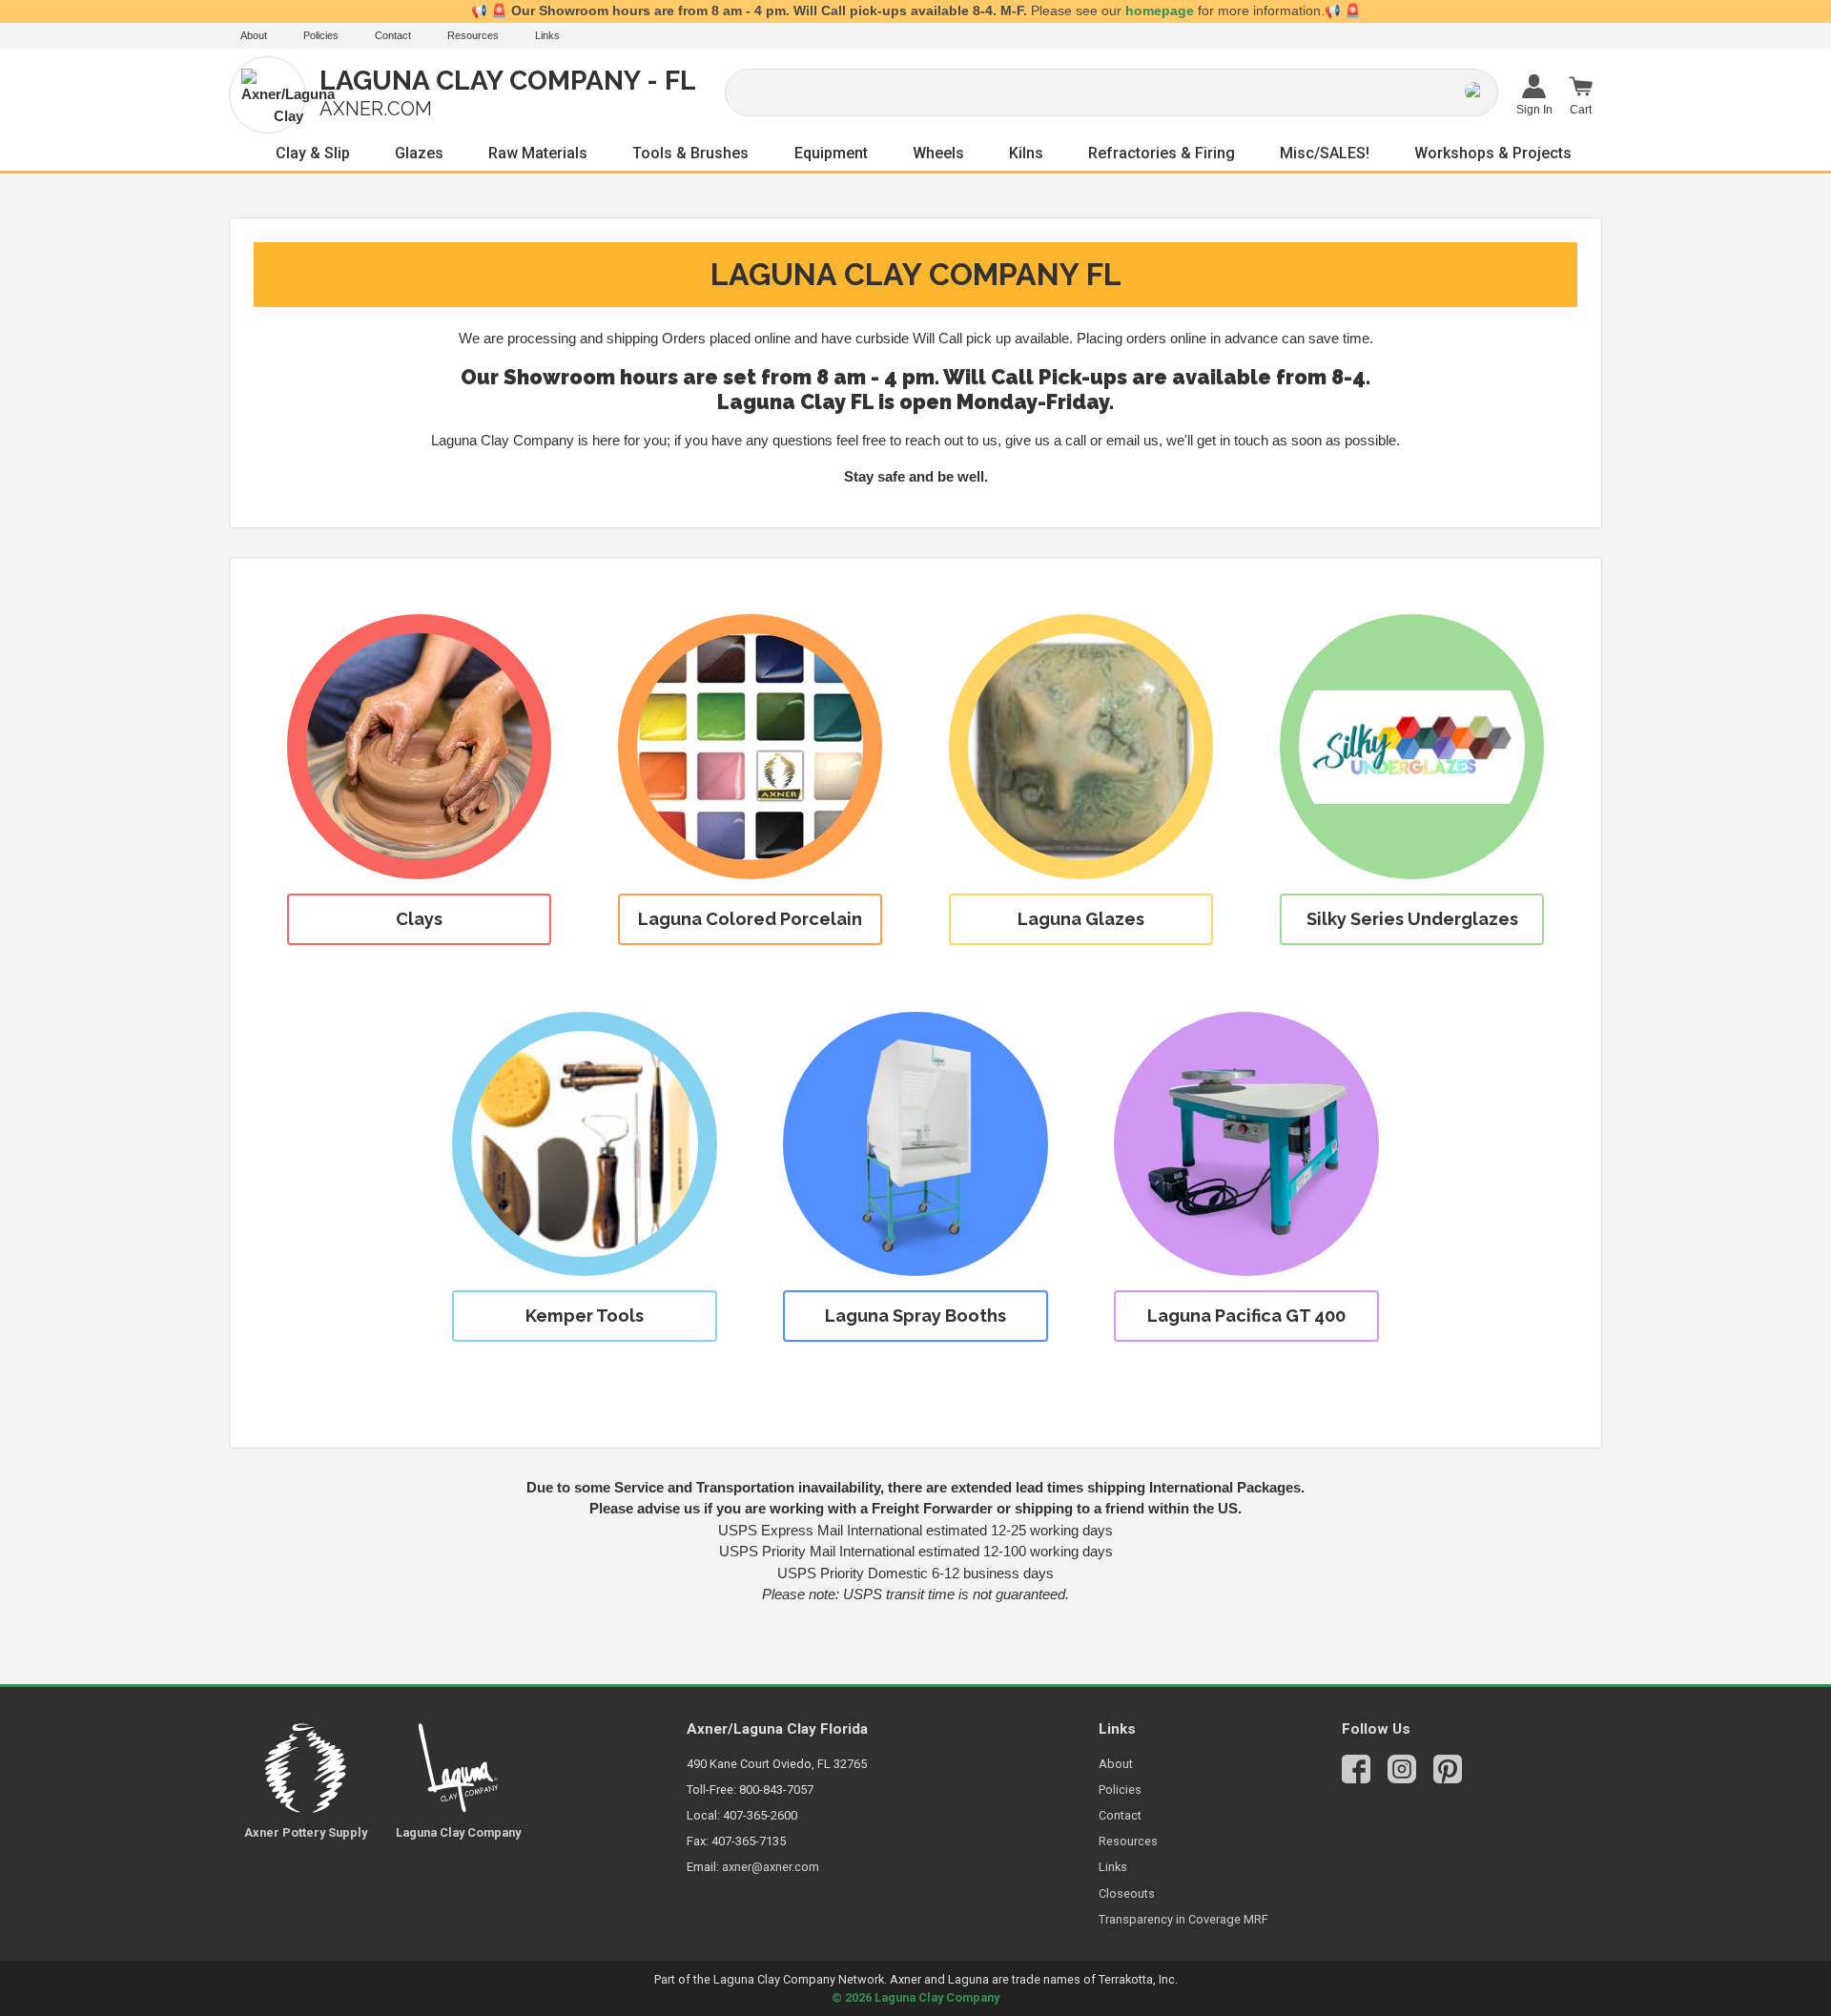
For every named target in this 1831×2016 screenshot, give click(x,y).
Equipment (831, 153)
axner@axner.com (771, 1867)
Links (547, 35)
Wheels (938, 153)
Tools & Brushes (690, 153)
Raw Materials (538, 153)
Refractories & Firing (1162, 153)
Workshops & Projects (1493, 153)
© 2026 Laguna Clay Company (915, 1997)
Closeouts (1127, 1893)
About (254, 35)
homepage (1160, 11)
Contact (393, 35)
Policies (321, 35)
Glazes (419, 153)
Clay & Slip (313, 153)
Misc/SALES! (1325, 153)
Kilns (1026, 153)
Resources (473, 35)
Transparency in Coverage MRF (1183, 1919)
